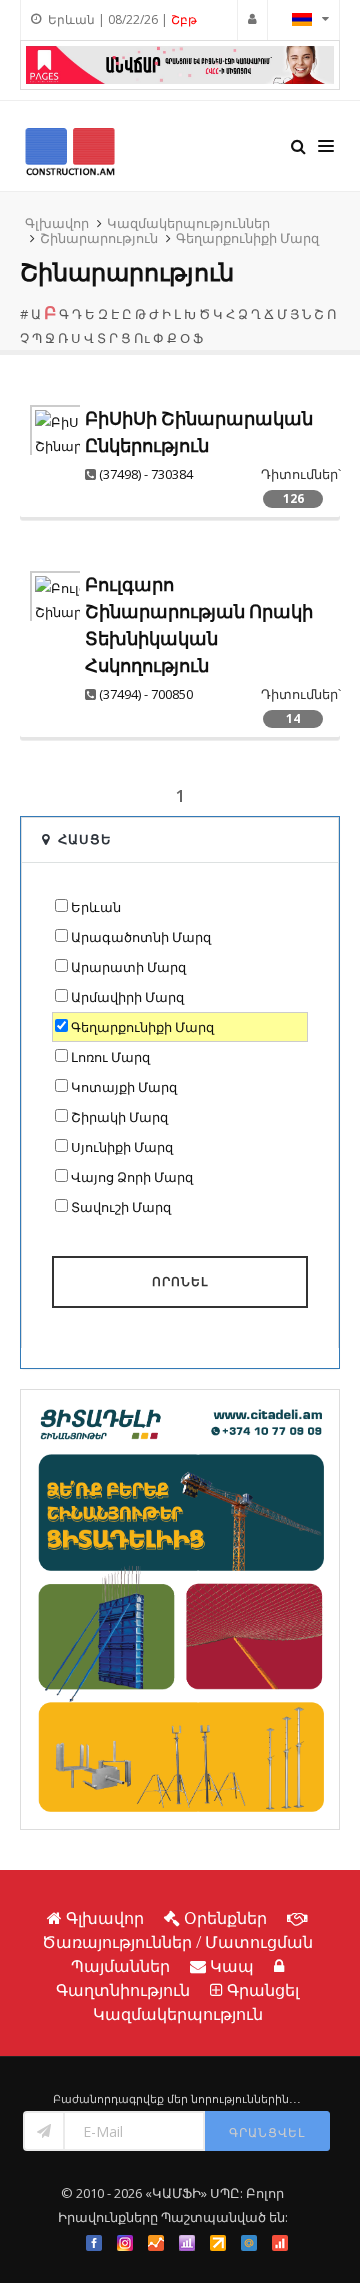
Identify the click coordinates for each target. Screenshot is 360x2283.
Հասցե (85, 839)
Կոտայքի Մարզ (124, 1087)
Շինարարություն (99, 238)
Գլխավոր (57, 223)
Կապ (232, 1966)
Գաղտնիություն (123, 1990)
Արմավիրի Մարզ (127, 997)
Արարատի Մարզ (128, 967)
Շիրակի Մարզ (119, 1117)
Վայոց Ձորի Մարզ (132, 1177)
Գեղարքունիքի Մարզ (247, 238)
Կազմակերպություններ (188, 223)
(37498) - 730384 (146, 474)
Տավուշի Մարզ (121, 1207)
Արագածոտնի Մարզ (141, 937)
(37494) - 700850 (146, 694)
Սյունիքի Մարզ (122, 1147)
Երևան (96, 907)
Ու (142, 338)
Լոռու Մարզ (110, 1057)
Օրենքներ (225, 1918)
